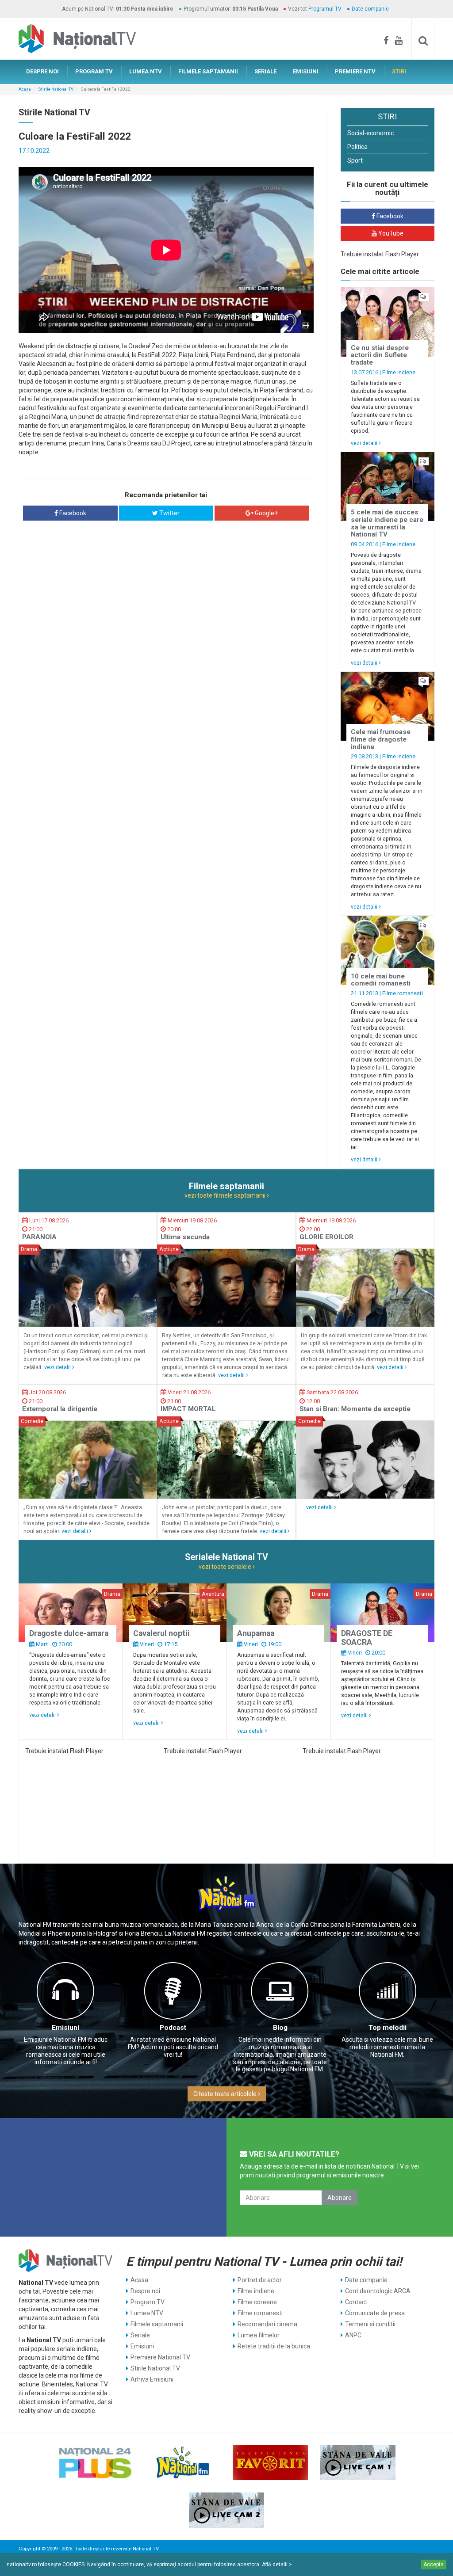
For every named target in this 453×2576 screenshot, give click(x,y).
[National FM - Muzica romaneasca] (183, 2462)
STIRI (399, 71)
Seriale (140, 2335)
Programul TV (325, 9)
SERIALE (265, 71)
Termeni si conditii (370, 2324)
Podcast (173, 2028)
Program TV (148, 2302)
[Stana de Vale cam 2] (226, 2510)
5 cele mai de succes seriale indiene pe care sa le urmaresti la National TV (387, 523)
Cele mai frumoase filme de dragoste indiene (381, 739)
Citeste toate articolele (226, 2094)
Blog (280, 2028)
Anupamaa (256, 1633)
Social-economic (370, 133)
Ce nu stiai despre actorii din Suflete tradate (380, 355)
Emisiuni (65, 2028)
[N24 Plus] (95, 2462)
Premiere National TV (160, 2357)
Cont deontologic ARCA (378, 2291)
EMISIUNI (306, 71)
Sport (355, 160)
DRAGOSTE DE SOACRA (367, 1638)
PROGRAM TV (94, 71)
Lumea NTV (147, 2313)
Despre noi (145, 2291)
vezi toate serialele (226, 1567)
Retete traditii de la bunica (274, 2346)
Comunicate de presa (375, 2313)
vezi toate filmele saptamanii (226, 1195)
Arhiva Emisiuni (152, 2379)
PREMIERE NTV (355, 71)
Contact (356, 2302)
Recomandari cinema (267, 2324)
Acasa (25, 89)
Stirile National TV (56, 89)
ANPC (353, 2335)
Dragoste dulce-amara (69, 1633)
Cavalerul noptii (161, 1633)
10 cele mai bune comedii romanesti (381, 980)
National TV (146, 2549)
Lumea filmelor (259, 2335)
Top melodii (388, 2028)
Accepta (434, 2565)
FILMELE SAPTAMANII (208, 71)
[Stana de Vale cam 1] (358, 2462)
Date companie (370, 9)
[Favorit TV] (270, 2462)
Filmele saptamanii (157, 2324)
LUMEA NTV (146, 71)
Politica (357, 147)
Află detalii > (277, 2565)
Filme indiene (399, 372)
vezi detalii (365, 443)
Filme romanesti (403, 993)
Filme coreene (257, 2302)
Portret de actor (260, 2280)
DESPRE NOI (42, 71)
